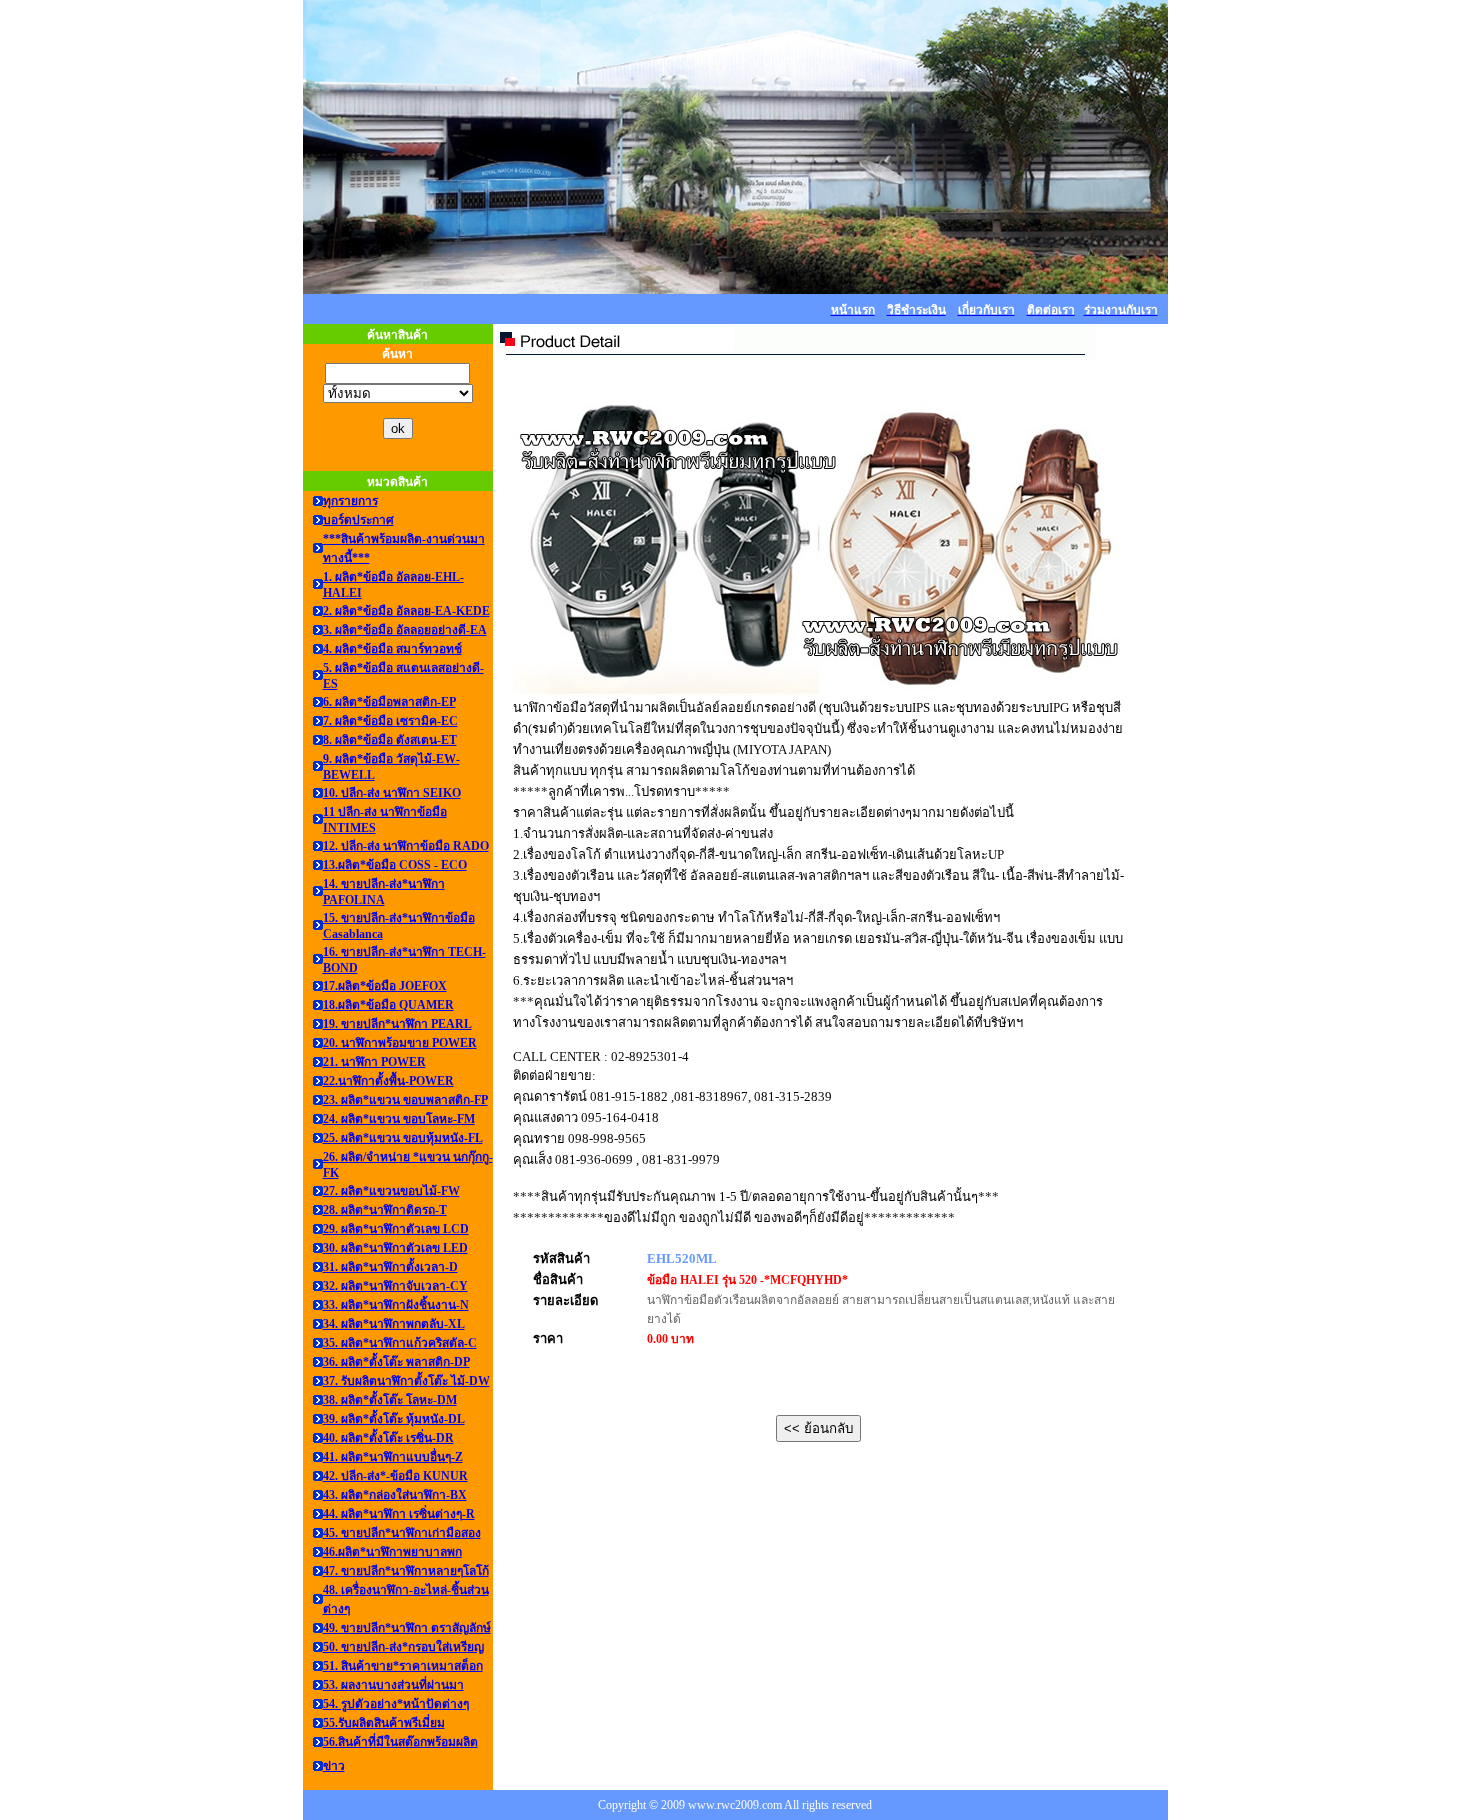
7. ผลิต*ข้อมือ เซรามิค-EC (390, 721)
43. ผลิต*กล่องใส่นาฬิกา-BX (395, 1495)
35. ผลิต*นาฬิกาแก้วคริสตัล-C (400, 1343)
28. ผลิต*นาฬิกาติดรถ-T (385, 1210)
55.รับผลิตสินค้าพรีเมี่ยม (384, 1723)
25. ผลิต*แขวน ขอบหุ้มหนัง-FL (403, 1138)
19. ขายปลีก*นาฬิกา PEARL (397, 1024)
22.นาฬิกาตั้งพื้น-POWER (388, 1081)
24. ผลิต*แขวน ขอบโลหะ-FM (399, 1119)
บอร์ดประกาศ (358, 520)
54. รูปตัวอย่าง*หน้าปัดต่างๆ (396, 1704)
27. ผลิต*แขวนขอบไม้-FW (391, 1191)
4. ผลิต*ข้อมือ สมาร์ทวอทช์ (392, 649)
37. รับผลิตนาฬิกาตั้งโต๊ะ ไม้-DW (406, 1381)
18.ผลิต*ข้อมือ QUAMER (388, 1005)
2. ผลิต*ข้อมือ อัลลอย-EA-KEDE (406, 611)
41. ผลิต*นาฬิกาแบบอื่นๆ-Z (393, 1457)
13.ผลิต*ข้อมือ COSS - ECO (395, 865)
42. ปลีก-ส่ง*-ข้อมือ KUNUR (395, 1476)
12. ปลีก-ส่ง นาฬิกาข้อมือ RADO (406, 846)
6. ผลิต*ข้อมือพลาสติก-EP (389, 702)
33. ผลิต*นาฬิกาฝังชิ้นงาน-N (396, 1305)
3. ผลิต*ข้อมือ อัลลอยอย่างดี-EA (405, 630)
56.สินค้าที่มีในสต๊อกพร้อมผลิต (400, 1742)
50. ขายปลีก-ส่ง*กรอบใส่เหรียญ (403, 1647)
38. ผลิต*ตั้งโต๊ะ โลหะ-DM (390, 1400)
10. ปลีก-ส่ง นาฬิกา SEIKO (392, 793)
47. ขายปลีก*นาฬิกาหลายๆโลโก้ (406, 1571)
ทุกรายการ (350, 501)
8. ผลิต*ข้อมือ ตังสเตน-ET (390, 740)
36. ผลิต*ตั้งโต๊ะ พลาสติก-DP (396, 1362)
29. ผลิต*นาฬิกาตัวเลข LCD (396, 1229)
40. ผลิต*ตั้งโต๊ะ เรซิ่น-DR (388, 1438)
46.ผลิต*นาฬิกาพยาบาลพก (392, 1552)
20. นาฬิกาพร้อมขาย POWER (400, 1043)
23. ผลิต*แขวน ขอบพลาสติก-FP (405, 1100)
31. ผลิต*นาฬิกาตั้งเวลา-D (390, 1267)
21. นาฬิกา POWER (374, 1062)
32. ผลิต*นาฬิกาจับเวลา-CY (395, 1286)
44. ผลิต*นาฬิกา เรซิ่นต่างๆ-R (399, 1514)
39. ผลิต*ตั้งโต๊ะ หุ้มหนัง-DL (394, 1419)
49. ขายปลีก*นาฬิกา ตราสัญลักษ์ (407, 1628)
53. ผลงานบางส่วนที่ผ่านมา (393, 1685)
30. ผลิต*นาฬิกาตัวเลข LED (395, 1248)
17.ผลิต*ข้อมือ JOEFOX (385, 986)
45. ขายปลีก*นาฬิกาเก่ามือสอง (402, 1533)
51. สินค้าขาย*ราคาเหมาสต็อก (403, 1666)
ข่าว (334, 1766)
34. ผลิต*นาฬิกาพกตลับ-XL (394, 1324)
